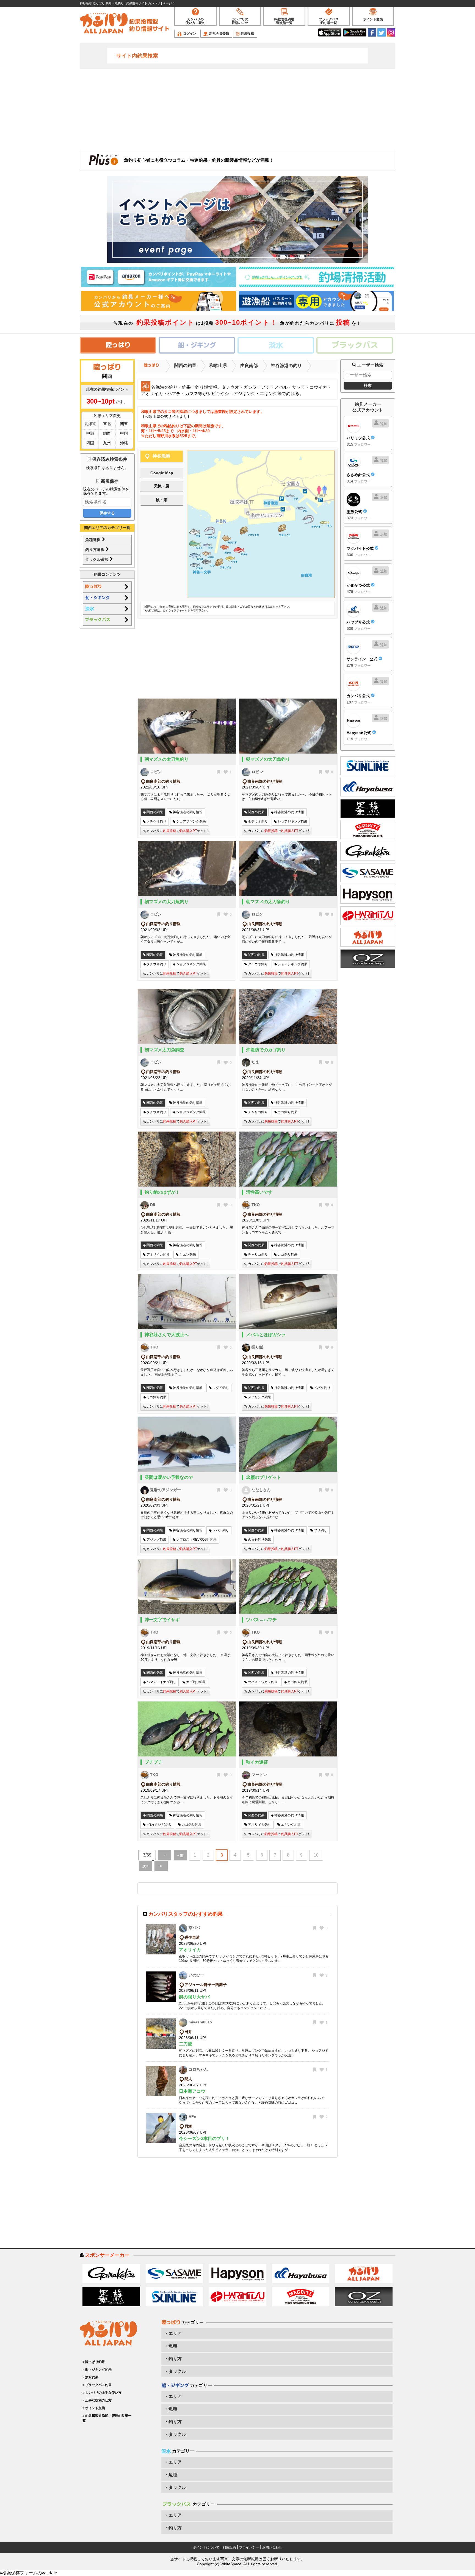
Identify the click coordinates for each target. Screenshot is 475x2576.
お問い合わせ (272, 2547)
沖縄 (124, 443)
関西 (107, 433)
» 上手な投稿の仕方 (97, 2400)
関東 (124, 424)
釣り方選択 (95, 550)
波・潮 (162, 500)
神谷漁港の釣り (286, 366)
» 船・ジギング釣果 (97, 2370)
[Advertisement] (237, 109)
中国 (124, 433)
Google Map (162, 473)
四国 (90, 443)
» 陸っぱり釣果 (94, 2362)
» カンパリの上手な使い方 (102, 2393)
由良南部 (249, 366)
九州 (107, 443)
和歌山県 (218, 366)
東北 (107, 424)
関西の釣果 (185, 366)
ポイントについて (206, 2547)
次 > (145, 1866)
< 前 (180, 1855)
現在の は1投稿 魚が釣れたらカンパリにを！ (239, 322)
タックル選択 (97, 559)
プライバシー (249, 2547)
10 (316, 1855)
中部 (90, 433)
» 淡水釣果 (90, 2377)
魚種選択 (93, 540)
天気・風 (162, 486)
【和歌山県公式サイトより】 (166, 417)
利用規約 (229, 2547)
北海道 (90, 424)
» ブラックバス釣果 (97, 2385)
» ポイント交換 (94, 2408)
